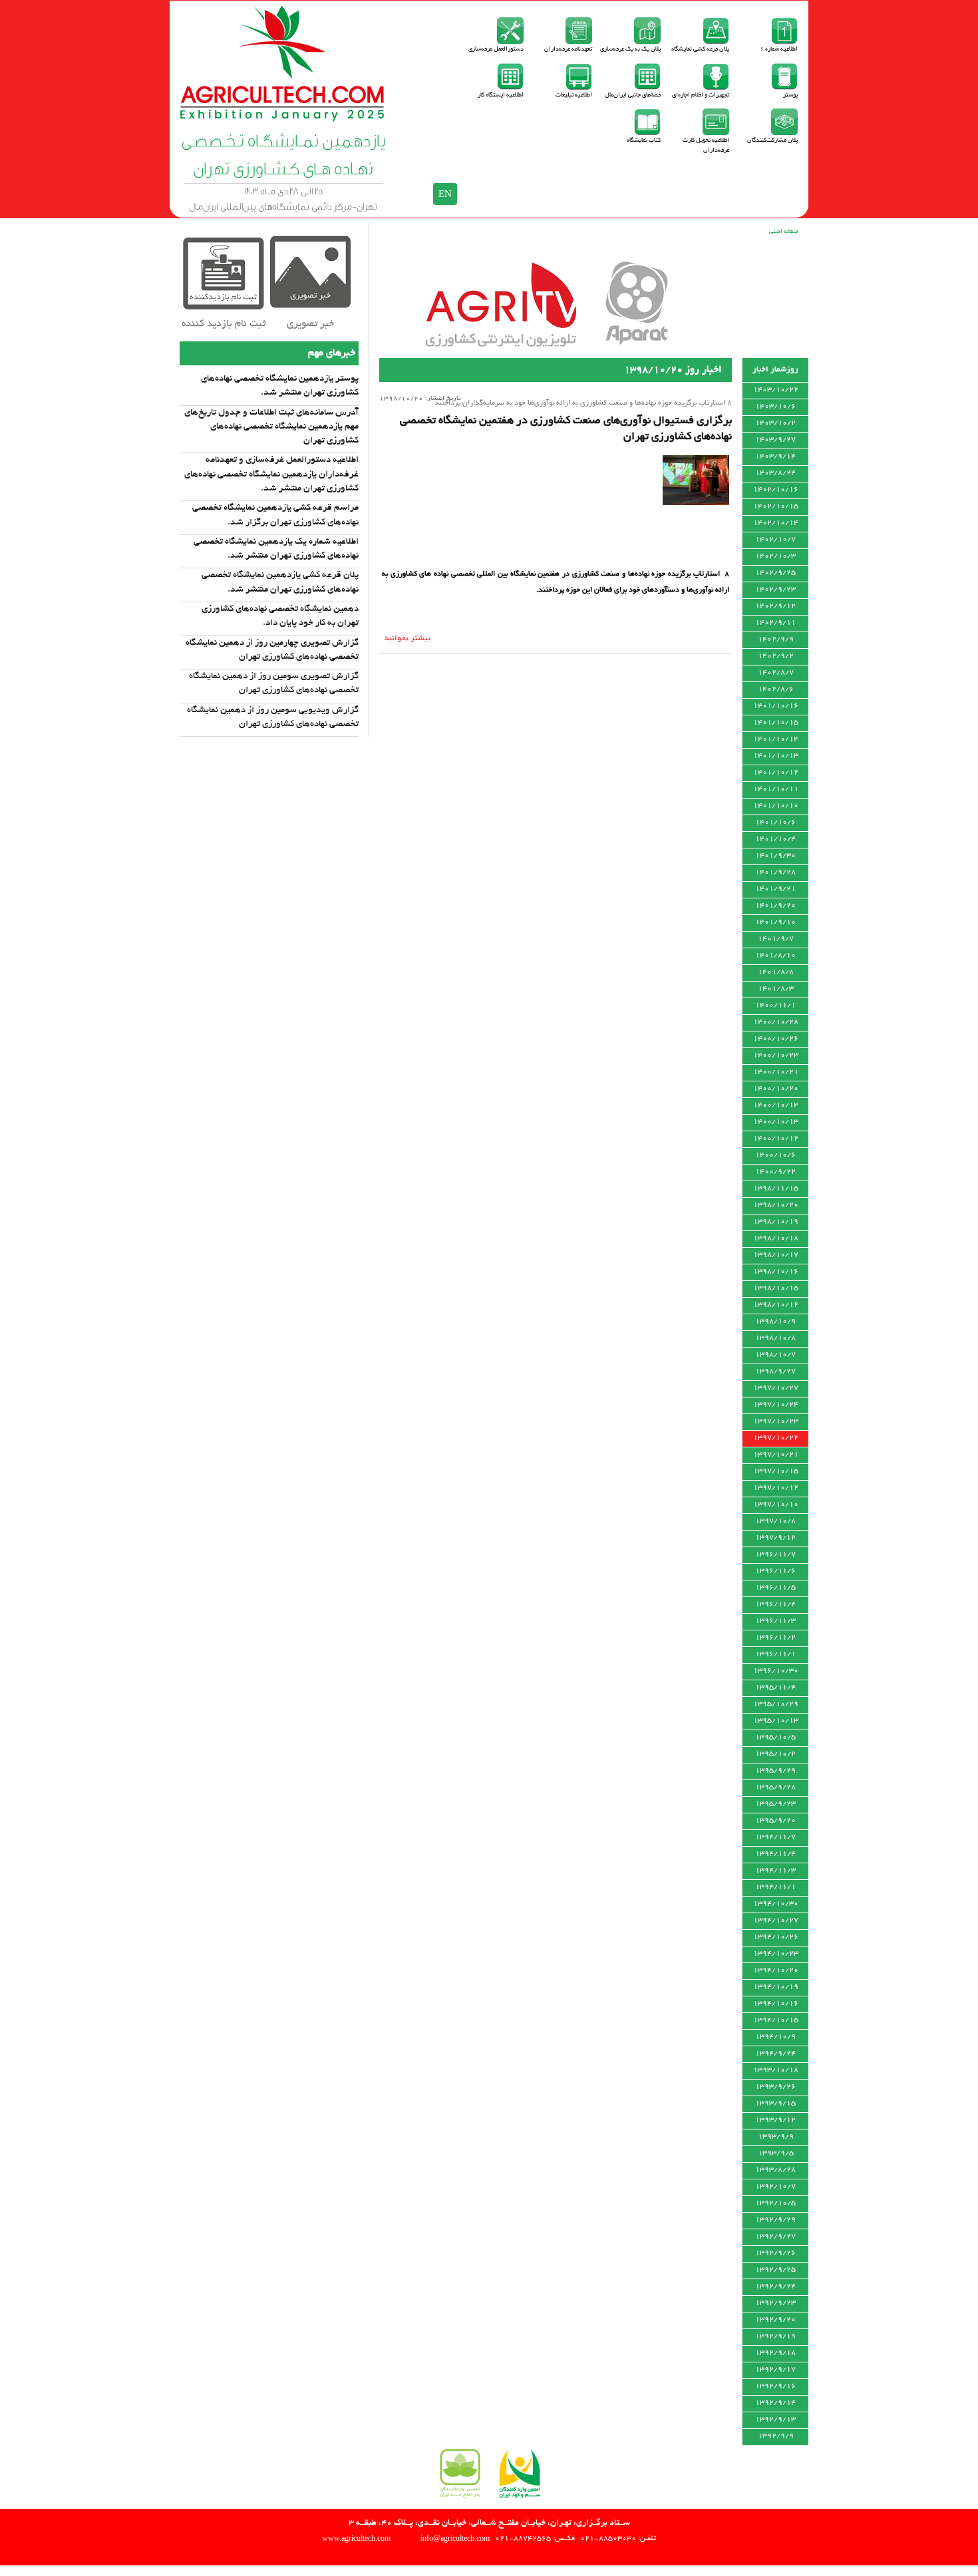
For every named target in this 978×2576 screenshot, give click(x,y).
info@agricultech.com (455, 2538)
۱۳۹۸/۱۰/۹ (775, 1322)
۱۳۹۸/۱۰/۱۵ (776, 1288)
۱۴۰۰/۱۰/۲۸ (776, 1022)
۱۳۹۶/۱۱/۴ (775, 1604)
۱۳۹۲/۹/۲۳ (775, 2303)
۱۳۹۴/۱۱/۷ (775, 1837)
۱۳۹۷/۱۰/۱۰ (776, 1505)
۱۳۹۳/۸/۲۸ (775, 2170)
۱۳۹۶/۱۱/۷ (775, 1555)
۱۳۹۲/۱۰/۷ (775, 2187)
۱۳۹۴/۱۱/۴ (775, 1854)
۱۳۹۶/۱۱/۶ (775, 1571)
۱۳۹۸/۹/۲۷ (775, 1372)
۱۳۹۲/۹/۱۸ (775, 2353)
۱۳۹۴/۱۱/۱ (775, 1887)
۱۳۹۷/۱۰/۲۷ (776, 1388)
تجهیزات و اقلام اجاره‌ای (701, 95)
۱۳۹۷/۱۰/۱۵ (776, 1471)
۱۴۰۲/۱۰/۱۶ (776, 490)
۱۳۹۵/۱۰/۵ (775, 1738)
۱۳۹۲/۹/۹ (776, 2436)
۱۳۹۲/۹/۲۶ (775, 2253)
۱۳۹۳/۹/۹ (776, 2137)
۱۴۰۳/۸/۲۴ (775, 473)
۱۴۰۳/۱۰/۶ (775, 407)
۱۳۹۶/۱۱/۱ (775, 1654)
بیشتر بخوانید (407, 639)
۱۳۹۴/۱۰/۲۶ (776, 1937)
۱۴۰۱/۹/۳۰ (775, 856)
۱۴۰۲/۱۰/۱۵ (776, 506)
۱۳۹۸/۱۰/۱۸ (776, 1238)
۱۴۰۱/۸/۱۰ (775, 956)
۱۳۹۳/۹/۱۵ (775, 2104)
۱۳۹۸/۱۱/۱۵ (776, 1189)
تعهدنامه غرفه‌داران (568, 50)
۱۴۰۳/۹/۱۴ (775, 457)
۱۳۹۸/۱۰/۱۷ (776, 1255)
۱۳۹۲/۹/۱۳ (775, 2420)
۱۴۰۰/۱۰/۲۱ (776, 1072)
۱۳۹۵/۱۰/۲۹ (776, 1704)
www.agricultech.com (356, 2538)
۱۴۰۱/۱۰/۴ (775, 839)
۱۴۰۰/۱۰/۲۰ (776, 1089)
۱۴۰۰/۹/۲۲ (775, 1172)
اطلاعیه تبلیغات (574, 95)
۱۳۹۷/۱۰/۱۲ (776, 1488)
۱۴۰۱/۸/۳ (776, 989)
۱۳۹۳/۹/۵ (776, 2153)
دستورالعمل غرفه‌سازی (496, 50)
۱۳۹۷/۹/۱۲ (775, 1538)
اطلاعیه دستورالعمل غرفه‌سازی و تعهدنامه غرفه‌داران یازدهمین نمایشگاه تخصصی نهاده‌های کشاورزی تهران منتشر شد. (271, 474)
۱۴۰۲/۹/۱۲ (775, 606)
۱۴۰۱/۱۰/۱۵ (776, 723)
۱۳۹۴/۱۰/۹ (775, 2037)
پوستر (790, 95)
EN (445, 194)
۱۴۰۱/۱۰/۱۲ (776, 773)
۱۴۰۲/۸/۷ (776, 673)
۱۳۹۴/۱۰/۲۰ (776, 1970)
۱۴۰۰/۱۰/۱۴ (776, 1105)
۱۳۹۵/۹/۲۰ (775, 1821)
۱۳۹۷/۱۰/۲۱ (776, 1455)
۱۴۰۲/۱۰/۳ (775, 556)
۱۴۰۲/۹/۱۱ (775, 623)
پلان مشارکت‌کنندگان (772, 141)
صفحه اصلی (784, 232)
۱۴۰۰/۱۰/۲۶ (776, 1039)
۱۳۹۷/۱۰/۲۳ (776, 1421)
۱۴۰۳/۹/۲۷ (775, 440)
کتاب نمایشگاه (644, 141)
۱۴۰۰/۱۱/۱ (775, 1006)
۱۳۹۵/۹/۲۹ (775, 1771)
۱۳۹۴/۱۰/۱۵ (776, 2020)
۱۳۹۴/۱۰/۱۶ (776, 2004)
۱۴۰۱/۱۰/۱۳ (776, 756)
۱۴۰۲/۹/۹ (776, 640)
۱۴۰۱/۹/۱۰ (775, 922)
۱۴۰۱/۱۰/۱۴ (776, 739)
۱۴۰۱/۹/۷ (776, 939)
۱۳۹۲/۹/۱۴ (775, 2403)
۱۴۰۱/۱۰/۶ (775, 823)
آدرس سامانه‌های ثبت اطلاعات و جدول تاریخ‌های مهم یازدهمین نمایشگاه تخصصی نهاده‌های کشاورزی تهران (271, 427)
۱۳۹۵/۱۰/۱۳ (776, 1721)
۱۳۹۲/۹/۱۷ (775, 2370)
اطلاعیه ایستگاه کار (501, 95)
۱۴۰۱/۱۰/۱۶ (776, 706)
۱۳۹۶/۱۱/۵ (775, 1588)
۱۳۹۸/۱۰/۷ (775, 1355)
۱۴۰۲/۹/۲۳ (775, 590)
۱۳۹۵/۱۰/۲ (775, 1754)
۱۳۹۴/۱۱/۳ (775, 1871)
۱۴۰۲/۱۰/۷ (775, 540)
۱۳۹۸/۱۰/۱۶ (776, 1272)
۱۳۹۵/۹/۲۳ (775, 1804)
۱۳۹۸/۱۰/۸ (775, 1338)
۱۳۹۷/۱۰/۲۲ (776, 1438)
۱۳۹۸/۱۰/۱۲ (776, 1305)
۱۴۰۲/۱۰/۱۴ (776, 523)
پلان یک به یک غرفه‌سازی (630, 50)
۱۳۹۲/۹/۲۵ (775, 2270)
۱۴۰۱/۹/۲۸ (775, 872)
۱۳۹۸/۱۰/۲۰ (776, 1205)
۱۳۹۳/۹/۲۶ (775, 2087)
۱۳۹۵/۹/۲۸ (775, 1787)
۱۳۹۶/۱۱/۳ (775, 1621)
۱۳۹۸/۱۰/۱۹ (776, 1222)
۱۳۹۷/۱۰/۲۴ (776, 1405)
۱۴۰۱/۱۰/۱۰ (776, 806)
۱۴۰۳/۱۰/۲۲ (776, 390)
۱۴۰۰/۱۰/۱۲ (776, 1139)
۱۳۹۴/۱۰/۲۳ (776, 1954)
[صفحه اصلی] (283, 119)
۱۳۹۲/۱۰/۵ (775, 2203)
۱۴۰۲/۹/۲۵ (775, 573)
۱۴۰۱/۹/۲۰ (775, 906)
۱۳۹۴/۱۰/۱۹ (776, 1987)
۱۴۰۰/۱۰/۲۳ (776, 1055)
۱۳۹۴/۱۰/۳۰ (776, 1904)
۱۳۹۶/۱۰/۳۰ (776, 1671)
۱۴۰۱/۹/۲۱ (775, 889)
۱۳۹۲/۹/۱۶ (775, 2386)
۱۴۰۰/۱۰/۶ (775, 1155)
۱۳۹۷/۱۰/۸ (775, 1521)
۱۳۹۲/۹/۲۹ (775, 2220)
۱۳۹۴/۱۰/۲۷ (776, 1921)
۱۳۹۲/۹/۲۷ (775, 2237)
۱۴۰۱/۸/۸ (776, 972)
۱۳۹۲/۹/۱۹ (775, 2336)
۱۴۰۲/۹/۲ (776, 656)
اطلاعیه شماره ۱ (779, 50)
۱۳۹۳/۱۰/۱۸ (776, 2070)
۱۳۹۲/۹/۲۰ (775, 2320)
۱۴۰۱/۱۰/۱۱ (776, 789)
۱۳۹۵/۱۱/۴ (775, 1688)
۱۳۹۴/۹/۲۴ (775, 2054)
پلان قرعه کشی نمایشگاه (700, 50)
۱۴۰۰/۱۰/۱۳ (776, 1122)
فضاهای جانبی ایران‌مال (633, 95)
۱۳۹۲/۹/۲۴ (775, 2287)
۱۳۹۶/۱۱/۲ (775, 1638)
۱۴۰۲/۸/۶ (776, 689)
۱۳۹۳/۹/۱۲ (775, 2120)
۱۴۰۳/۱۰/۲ (775, 423)
